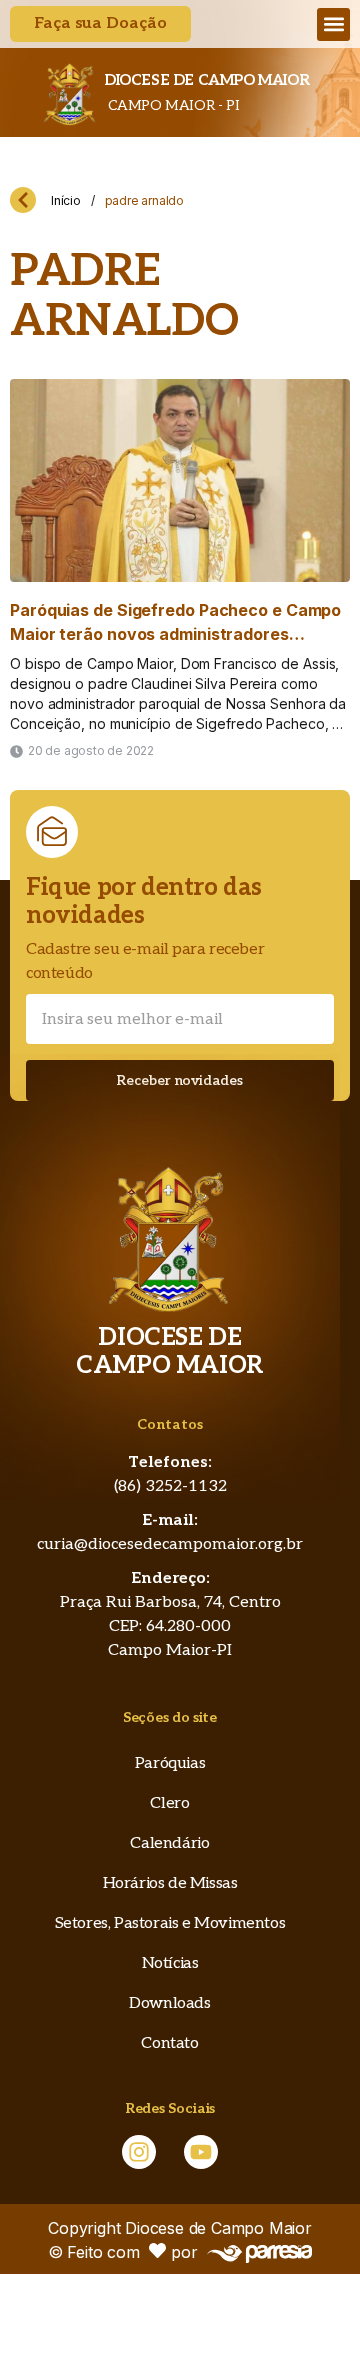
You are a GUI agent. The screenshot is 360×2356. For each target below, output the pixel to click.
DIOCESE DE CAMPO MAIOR (206, 80)
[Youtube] (201, 2152)
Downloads (169, 2003)
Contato (169, 2043)
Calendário (169, 1843)
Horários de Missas (170, 1883)
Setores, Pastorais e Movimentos (170, 1923)
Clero (169, 1803)
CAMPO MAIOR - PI (171, 105)
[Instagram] (139, 2152)
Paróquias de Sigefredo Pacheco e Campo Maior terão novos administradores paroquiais (175, 634)
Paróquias (170, 1763)
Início (66, 200)
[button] (333, 24)
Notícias (170, 1963)
